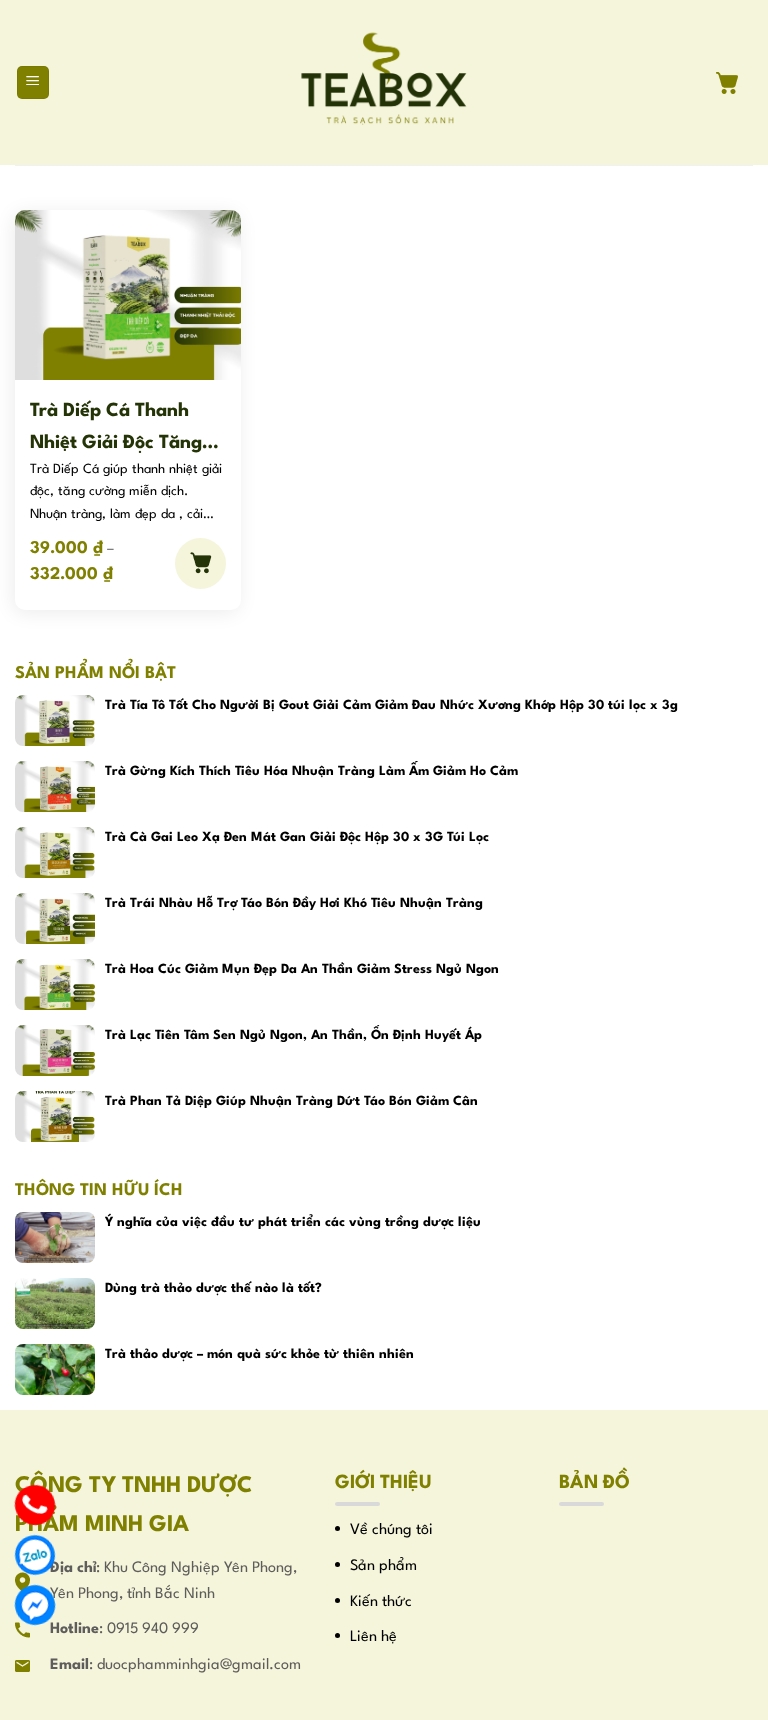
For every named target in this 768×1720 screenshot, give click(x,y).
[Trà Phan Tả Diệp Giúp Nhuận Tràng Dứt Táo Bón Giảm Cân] (55, 1116)
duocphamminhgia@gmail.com (199, 1665)
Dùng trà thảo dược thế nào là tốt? (213, 1288)
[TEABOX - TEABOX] (384, 83)
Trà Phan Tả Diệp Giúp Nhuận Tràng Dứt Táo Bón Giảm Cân (291, 1101)
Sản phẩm (383, 1566)
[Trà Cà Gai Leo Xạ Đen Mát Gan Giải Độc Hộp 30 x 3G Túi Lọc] (55, 852)
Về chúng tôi (391, 1530)
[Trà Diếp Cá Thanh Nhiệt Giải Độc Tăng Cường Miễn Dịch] (128, 294)
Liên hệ (373, 1637)
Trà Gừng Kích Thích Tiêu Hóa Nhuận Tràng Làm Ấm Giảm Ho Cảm (311, 771)
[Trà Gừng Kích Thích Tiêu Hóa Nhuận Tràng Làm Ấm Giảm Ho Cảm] (55, 786)
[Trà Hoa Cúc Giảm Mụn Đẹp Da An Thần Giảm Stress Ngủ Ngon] (55, 984)
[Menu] (33, 82)
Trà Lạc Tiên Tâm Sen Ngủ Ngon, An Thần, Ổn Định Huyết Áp (293, 1035)
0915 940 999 (153, 1629)
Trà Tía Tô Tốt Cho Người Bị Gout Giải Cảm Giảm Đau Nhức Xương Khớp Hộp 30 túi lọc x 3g (391, 705)
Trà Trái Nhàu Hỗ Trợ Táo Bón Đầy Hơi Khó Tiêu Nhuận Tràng (294, 903)
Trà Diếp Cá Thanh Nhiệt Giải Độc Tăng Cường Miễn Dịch (116, 428)
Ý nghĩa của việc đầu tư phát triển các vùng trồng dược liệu (293, 1222)
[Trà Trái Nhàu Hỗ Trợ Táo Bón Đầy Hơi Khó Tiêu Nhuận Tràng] (55, 918)
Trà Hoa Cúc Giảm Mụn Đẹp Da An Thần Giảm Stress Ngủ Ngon (302, 969)
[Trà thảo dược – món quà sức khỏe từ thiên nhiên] (55, 1369)
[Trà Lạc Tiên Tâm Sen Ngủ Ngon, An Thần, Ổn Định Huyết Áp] (55, 1050)
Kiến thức (381, 1602)
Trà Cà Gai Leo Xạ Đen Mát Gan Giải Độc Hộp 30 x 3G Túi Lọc (297, 837)
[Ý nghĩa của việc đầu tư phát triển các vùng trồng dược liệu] (55, 1237)
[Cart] (734, 83)
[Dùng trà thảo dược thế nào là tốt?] (55, 1303)
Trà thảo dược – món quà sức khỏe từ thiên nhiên (259, 1354)
